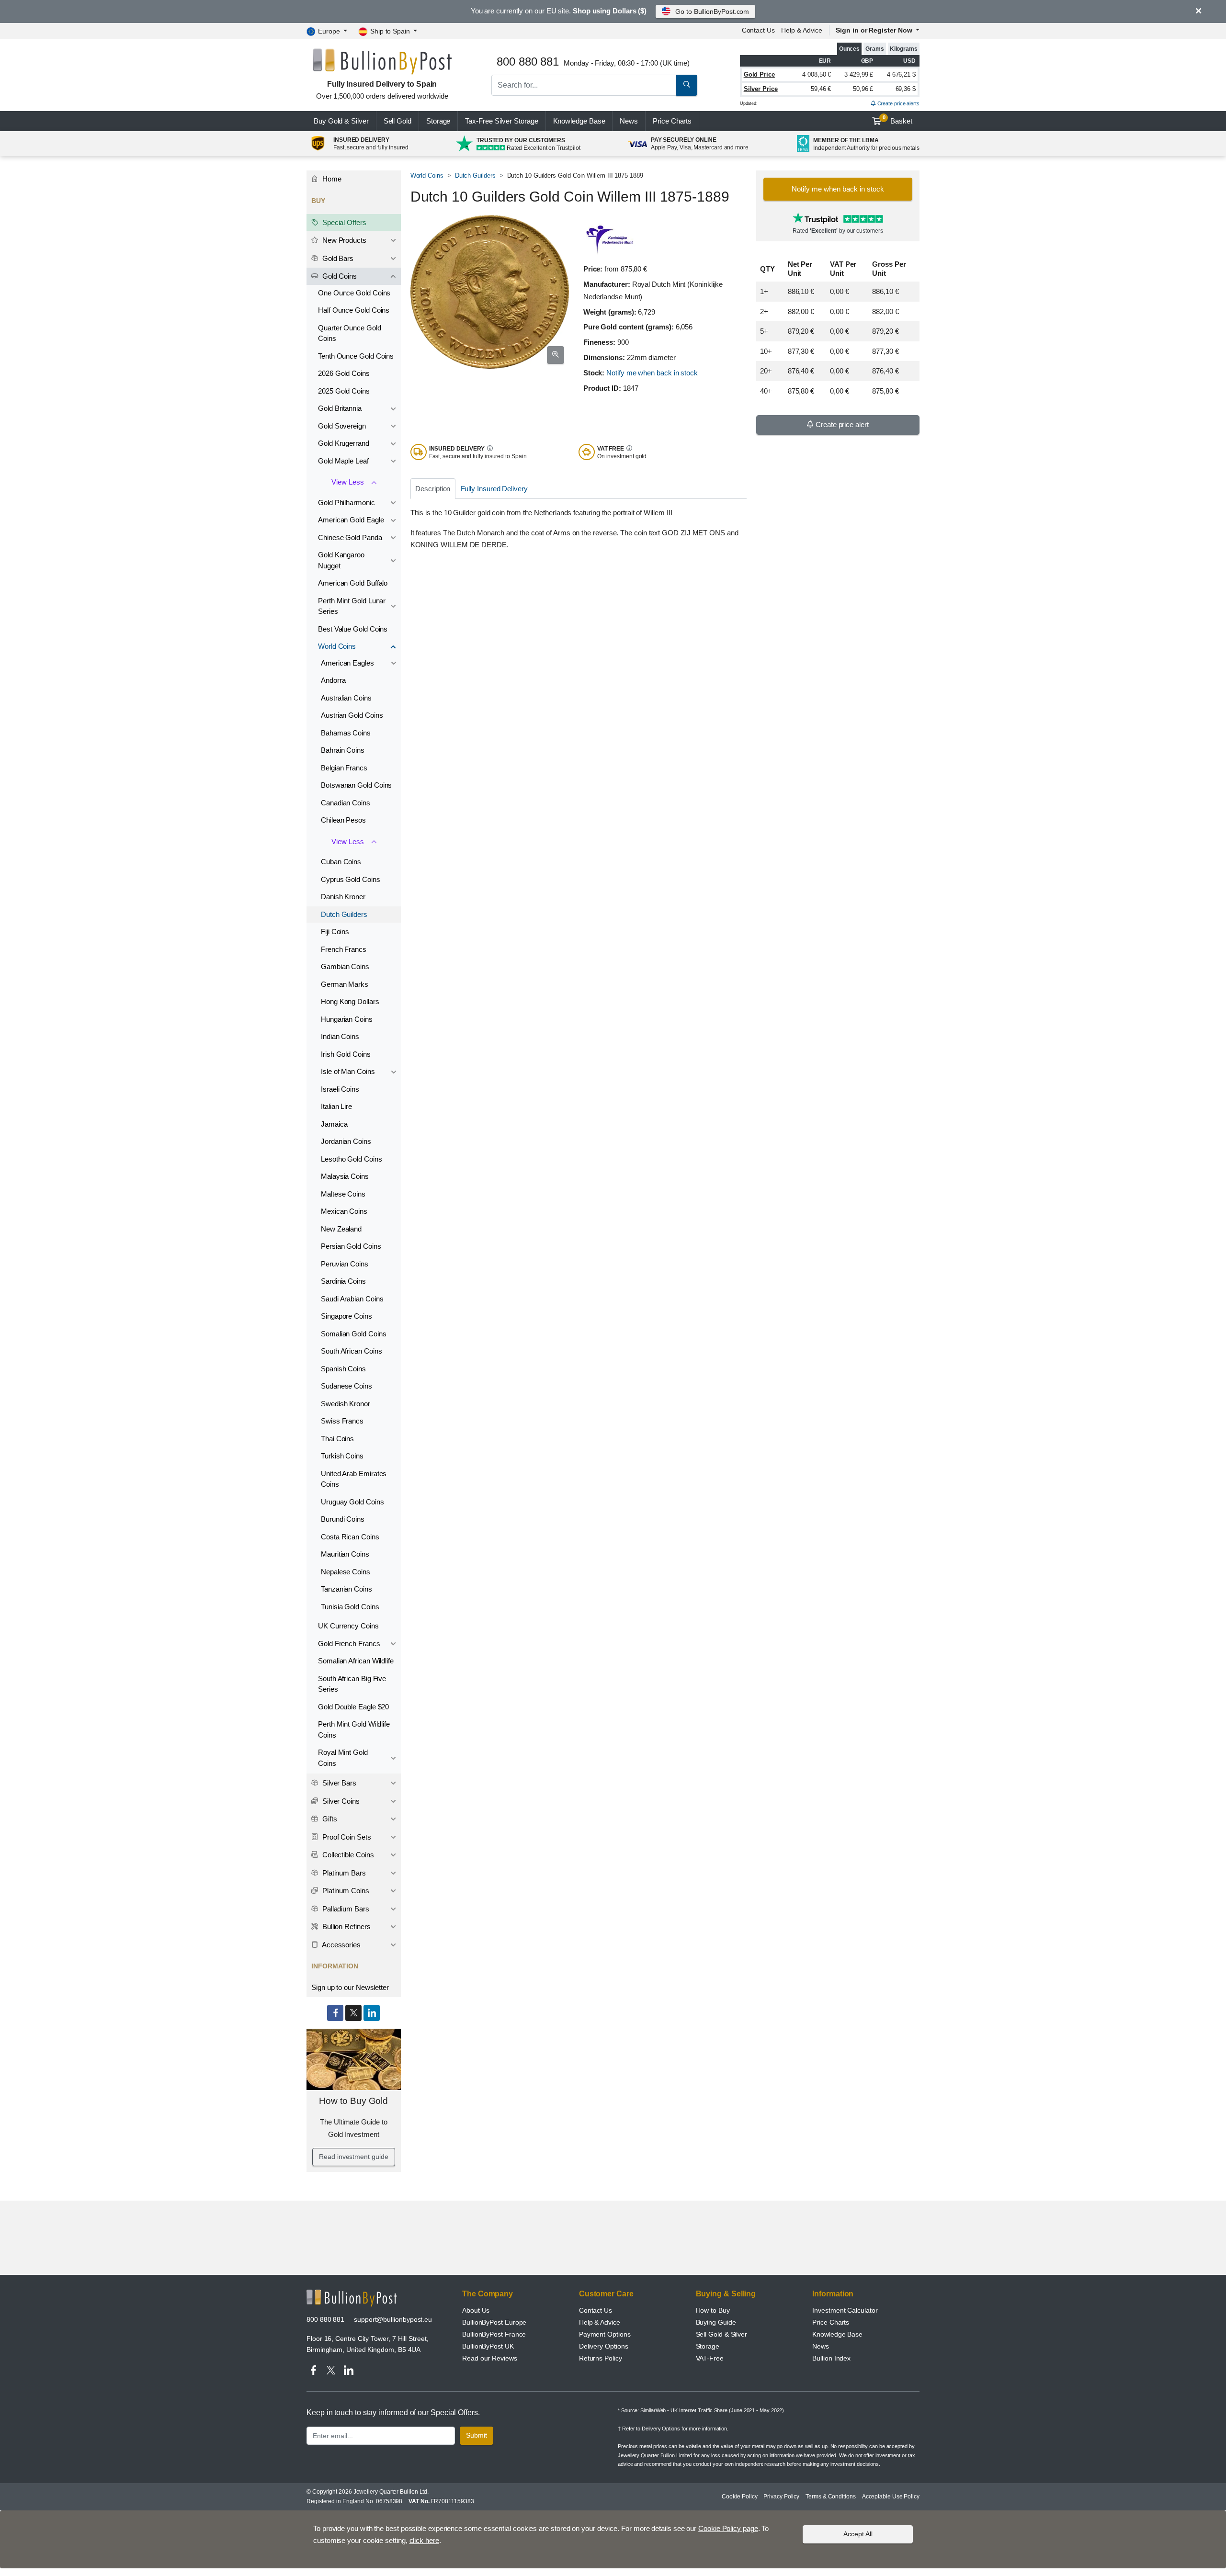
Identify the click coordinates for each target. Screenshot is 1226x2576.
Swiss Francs (342, 1421)
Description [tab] (433, 489)
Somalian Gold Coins (353, 1334)
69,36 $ (906, 89)
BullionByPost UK (488, 2346)
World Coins (427, 175)
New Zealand (341, 1229)
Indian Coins (340, 1036)
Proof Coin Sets (346, 1837)
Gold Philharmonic (346, 503)
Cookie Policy (739, 2497)
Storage (438, 121)
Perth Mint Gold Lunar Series (352, 606)
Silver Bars (338, 1783)
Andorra (333, 680)
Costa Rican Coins (350, 1537)
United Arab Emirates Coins (354, 1479)
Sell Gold (397, 121)
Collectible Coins (347, 1855)
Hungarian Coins (347, 1019)
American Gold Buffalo (353, 583)
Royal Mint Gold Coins (343, 1758)
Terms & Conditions (831, 2497)
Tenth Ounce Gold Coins (356, 356)
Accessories (341, 1945)
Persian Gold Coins (351, 1246)
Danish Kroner (343, 897)
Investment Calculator (845, 2310)
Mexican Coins (344, 1211)
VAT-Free (710, 2358)
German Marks (345, 984)
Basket (898, 120)
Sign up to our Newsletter (350, 1987)
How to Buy (713, 2310)
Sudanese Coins (346, 1386)
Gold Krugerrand (344, 443)
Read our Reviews (490, 2358)
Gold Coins (339, 276)
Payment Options (605, 2334)
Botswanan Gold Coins (356, 785)
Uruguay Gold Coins (352, 1502)
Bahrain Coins (343, 750)
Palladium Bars (345, 1909)
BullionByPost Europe (494, 2322)
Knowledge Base (579, 121)
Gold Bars (337, 258)
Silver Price (761, 89)
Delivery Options (604, 2346)
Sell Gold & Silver (722, 2334)
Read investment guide (353, 2157)
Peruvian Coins (345, 1264)
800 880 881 (325, 2319)
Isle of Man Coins (348, 1071)
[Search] (687, 85)
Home (331, 179)
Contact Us (596, 2310)
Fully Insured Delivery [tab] (494, 489)
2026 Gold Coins (344, 373)
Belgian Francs (344, 768)
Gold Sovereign (342, 426)
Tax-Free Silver (501, 121)
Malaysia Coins (345, 1176)
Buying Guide (716, 2322)
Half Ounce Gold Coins (354, 310)
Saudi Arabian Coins (352, 1299)
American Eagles (347, 663)
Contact (758, 30)
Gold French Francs (349, 1644)
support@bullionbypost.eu (393, 2319)
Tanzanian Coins (346, 1589)
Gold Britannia (340, 408)
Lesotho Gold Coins (352, 1159)
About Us (476, 2310)
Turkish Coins (342, 1456)
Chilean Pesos (343, 820)
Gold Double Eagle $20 (353, 1707)
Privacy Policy (781, 2497)
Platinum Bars (343, 1873)
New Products (343, 240)
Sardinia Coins (343, 1281)
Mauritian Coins (345, 1554)
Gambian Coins (345, 966)
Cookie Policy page (728, 2528)
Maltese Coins (343, 1194)
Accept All (858, 2534)
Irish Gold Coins (346, 1054)
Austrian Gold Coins (352, 715)
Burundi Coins (343, 1519)
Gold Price (759, 74)
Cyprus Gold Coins (351, 879)
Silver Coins (340, 1801)
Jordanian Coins (346, 1141)
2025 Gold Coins (344, 391)
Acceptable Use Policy (891, 2497)
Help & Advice (802, 30)
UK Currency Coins (348, 1626)
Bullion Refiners (346, 1926)
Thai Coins (337, 1439)
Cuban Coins (341, 862)
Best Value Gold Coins (353, 629)
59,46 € (821, 89)
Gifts (329, 1819)
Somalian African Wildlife (356, 1661)
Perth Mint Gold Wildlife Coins (354, 1729)
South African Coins (351, 1351)
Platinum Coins (345, 1891)
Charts (672, 121)
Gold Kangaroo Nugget (341, 560)
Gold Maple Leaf (343, 461)
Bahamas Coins (346, 733)
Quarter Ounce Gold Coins (350, 333)
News (629, 121)
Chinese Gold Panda (350, 537)
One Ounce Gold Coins (354, 293)
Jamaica (334, 1124)
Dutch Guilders (475, 175)
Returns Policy (601, 2358)
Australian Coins (346, 698)
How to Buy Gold (353, 2101)
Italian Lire (336, 1106)
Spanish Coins (343, 1369)
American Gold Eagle (351, 520)
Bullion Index (831, 2358)
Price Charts (831, 2322)
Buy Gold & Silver (341, 121)
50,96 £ (863, 89)
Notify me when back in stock (652, 373)
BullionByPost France (494, 2334)
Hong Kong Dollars (350, 1001)
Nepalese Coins (346, 1572)
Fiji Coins (335, 932)
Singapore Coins (346, 1316)
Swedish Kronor (346, 1404)
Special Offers (343, 222)
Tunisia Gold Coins (350, 1607)
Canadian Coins (346, 803)
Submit (477, 2435)
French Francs (344, 949)
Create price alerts (898, 103)
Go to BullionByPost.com (712, 11)
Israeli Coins (340, 1089)
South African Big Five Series (352, 1684)
